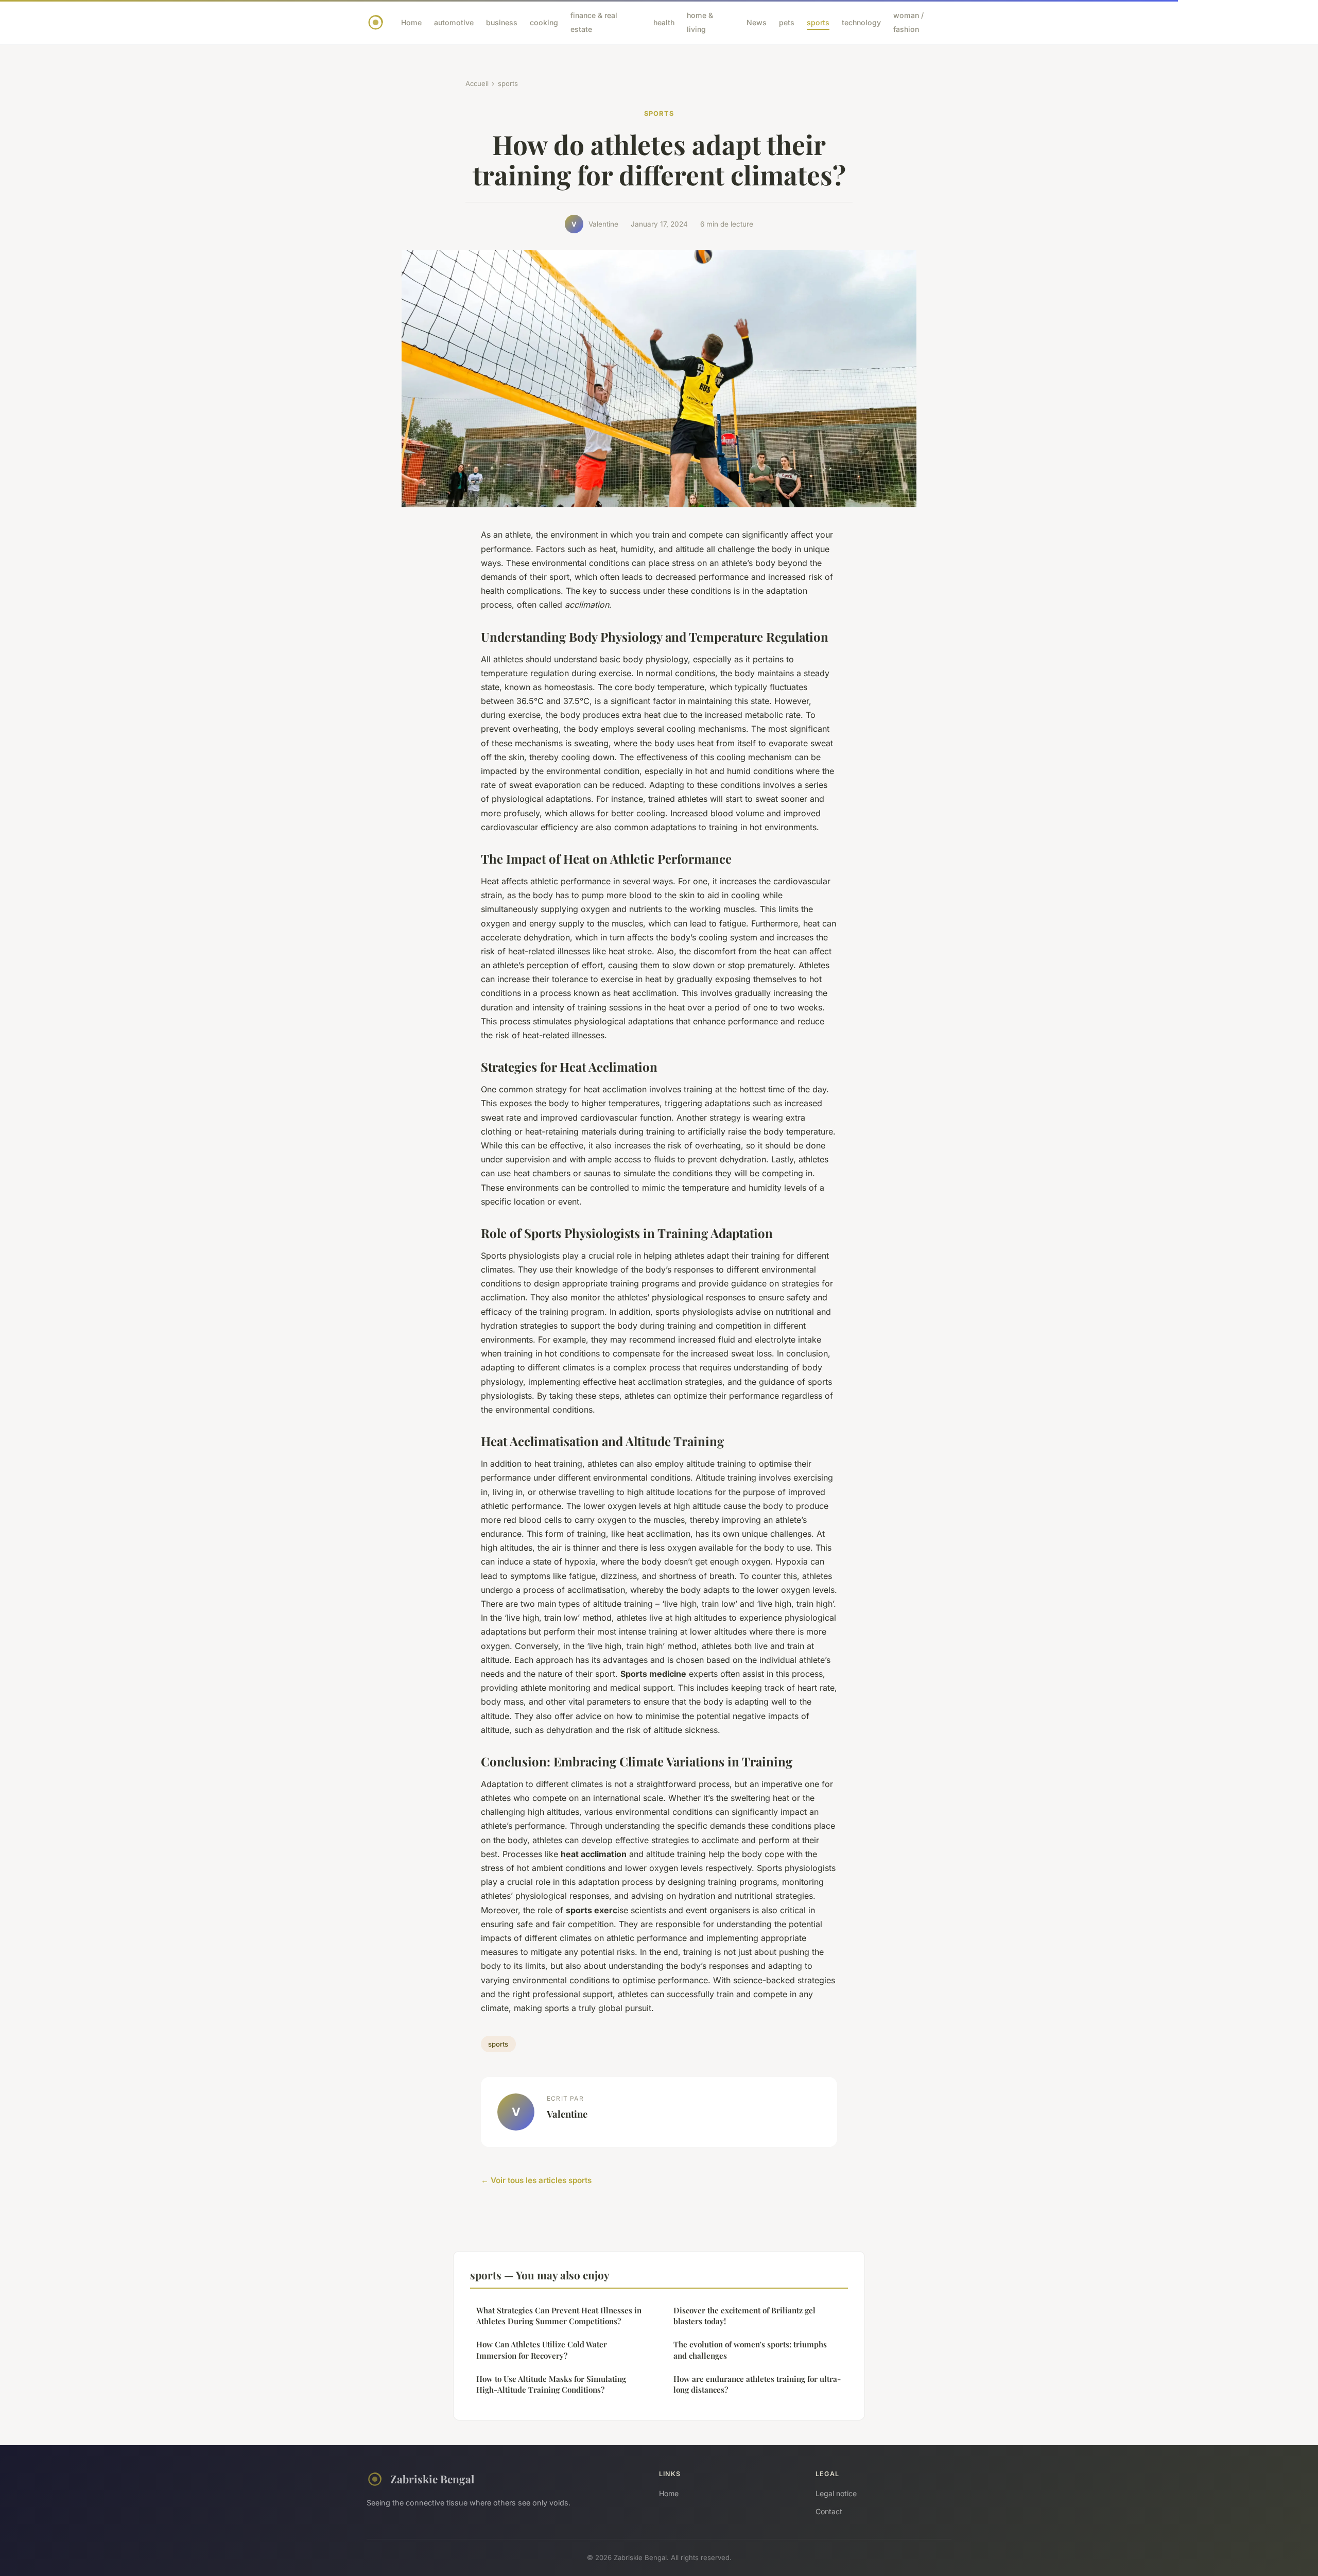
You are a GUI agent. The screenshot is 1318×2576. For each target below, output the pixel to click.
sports (818, 22)
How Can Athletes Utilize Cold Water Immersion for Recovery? (542, 2350)
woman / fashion (908, 22)
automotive (454, 22)
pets (787, 22)
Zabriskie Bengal (432, 2479)
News (757, 22)
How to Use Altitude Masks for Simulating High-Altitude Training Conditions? (551, 2384)
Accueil (477, 83)
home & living (700, 22)
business (502, 22)
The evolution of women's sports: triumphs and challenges (750, 2350)
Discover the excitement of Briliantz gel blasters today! (744, 2316)
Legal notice (836, 2493)
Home (411, 22)
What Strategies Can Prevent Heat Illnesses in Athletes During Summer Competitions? (559, 2316)
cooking (544, 22)
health (664, 22)
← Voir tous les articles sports (536, 2180)
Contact (829, 2511)
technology (861, 22)
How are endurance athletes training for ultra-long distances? (757, 2384)
